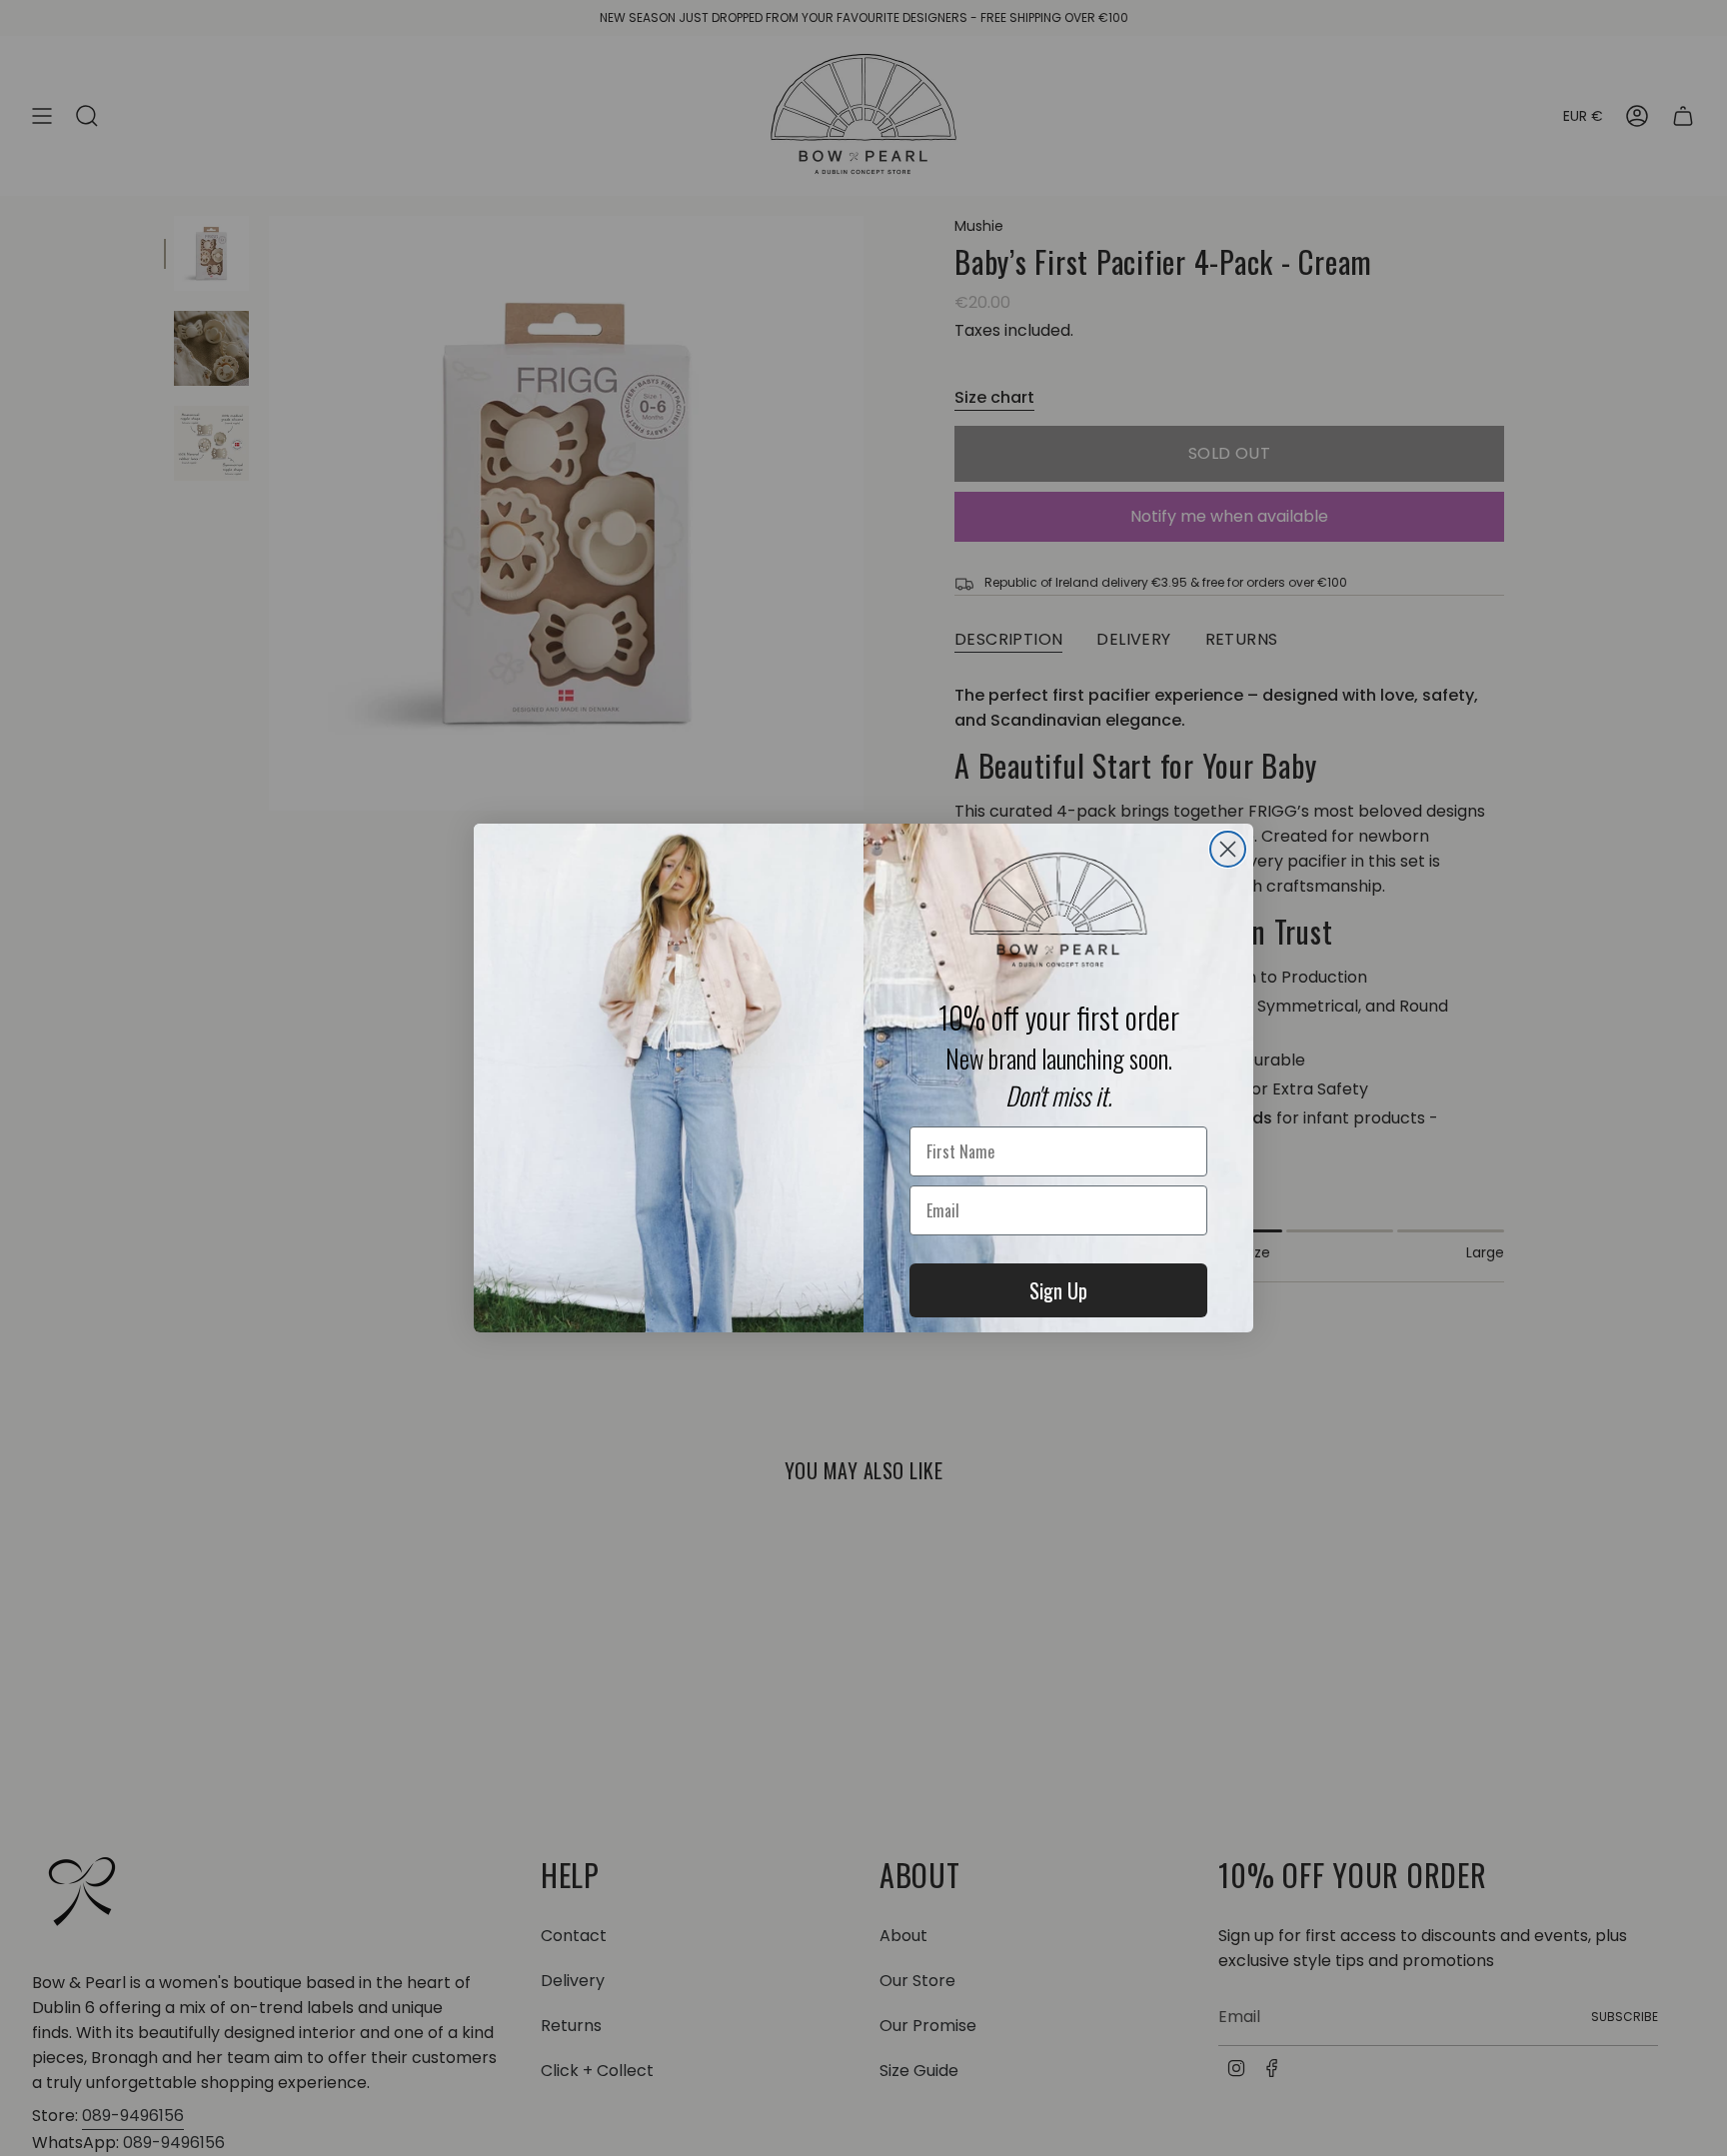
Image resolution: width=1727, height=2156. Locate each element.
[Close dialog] (1228, 849)
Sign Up (1058, 1290)
